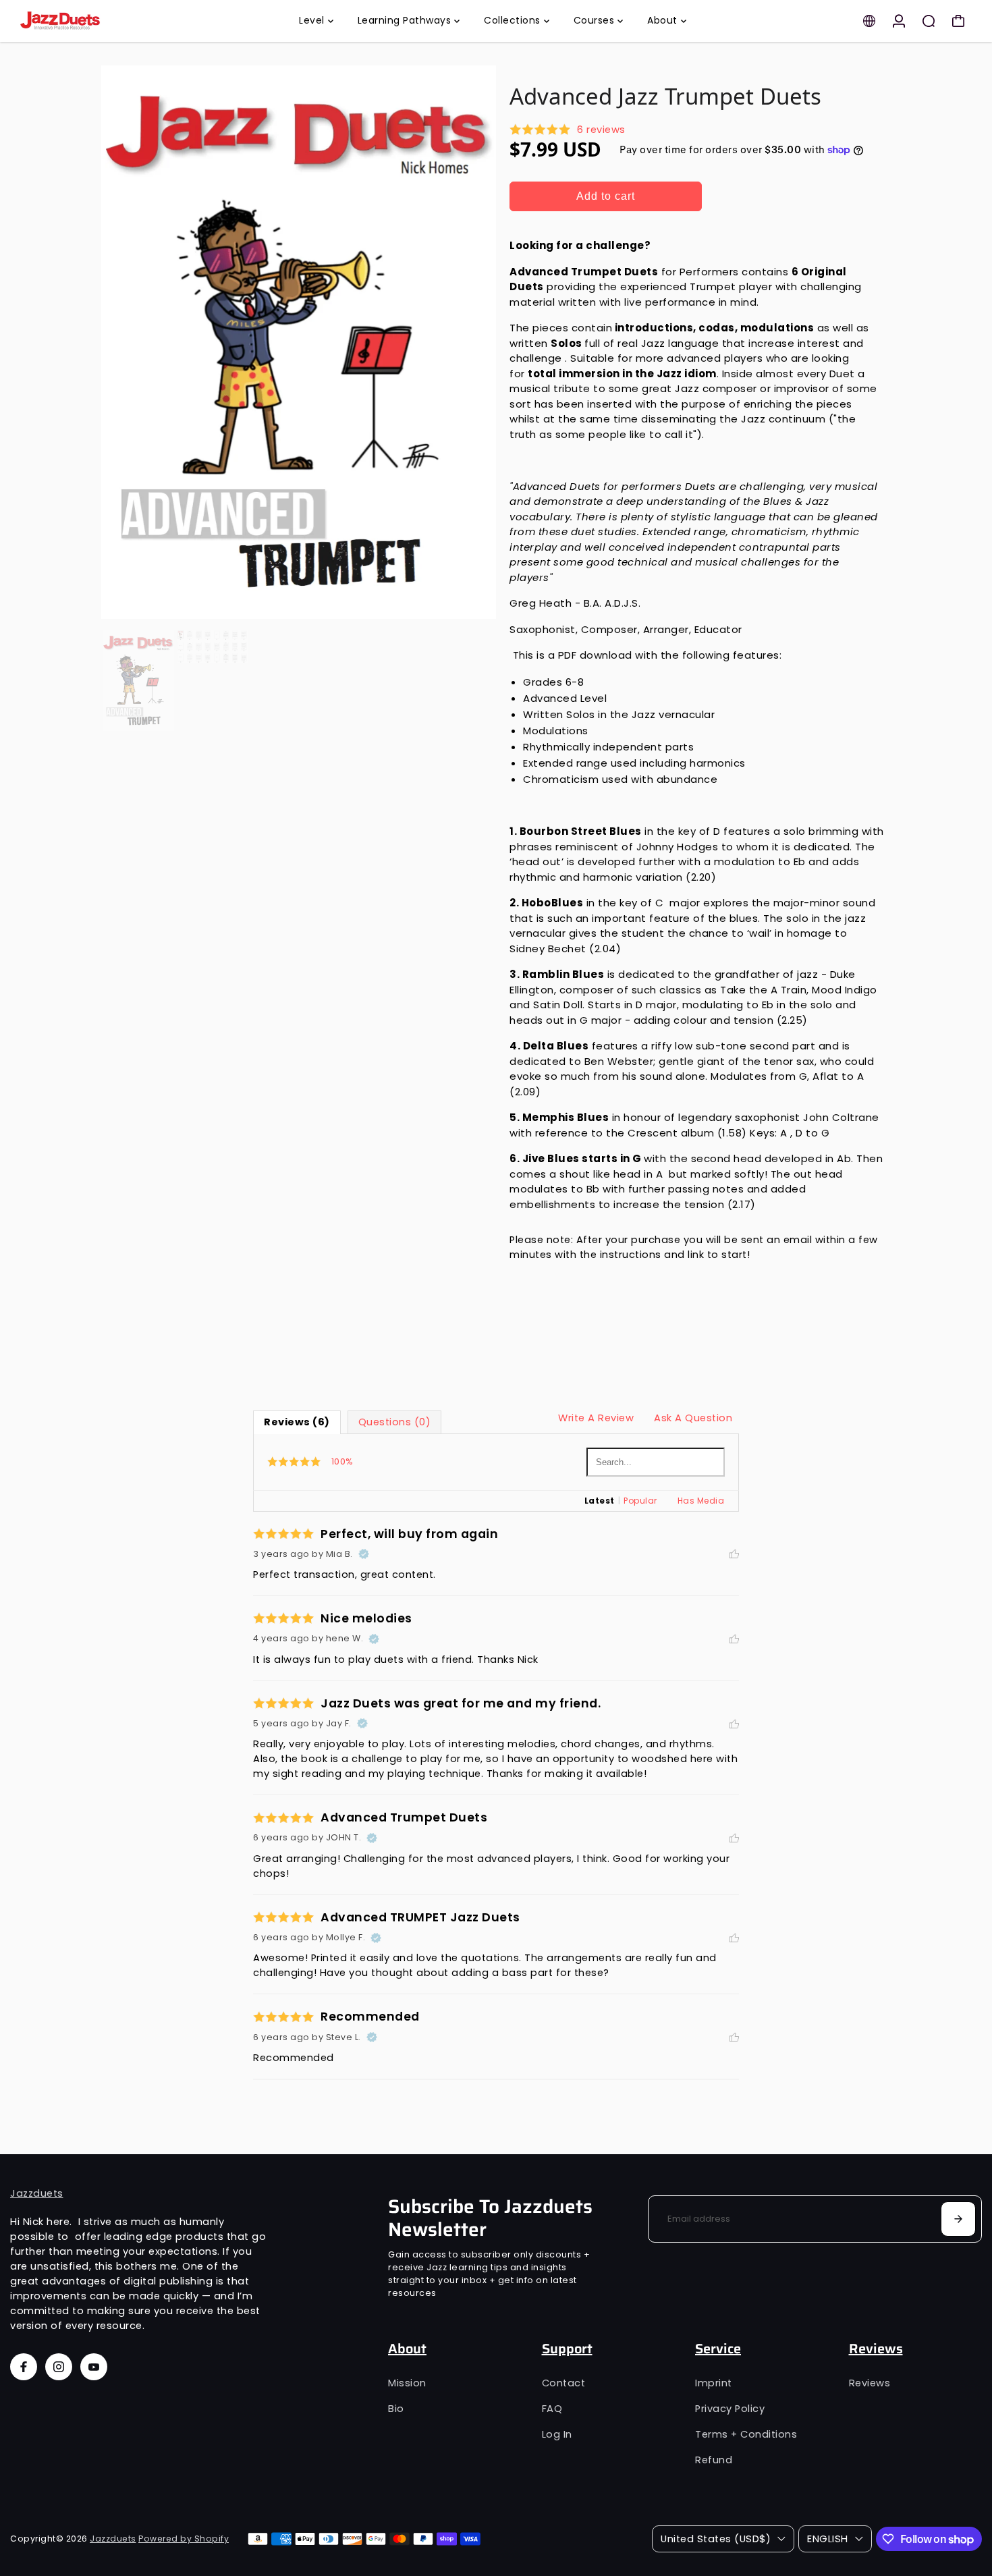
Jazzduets (37, 2193)
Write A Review (596, 1418)
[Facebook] (24, 2367)
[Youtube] (94, 2367)
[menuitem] (316, 21)
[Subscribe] (958, 2219)
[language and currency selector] (869, 21)
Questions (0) (395, 1422)
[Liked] (734, 1554)
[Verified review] (364, 1554)
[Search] (929, 21)
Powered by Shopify (184, 2539)
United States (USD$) (716, 2539)
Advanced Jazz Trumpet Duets (665, 96)
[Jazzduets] (105, 21)
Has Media (701, 1501)
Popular (640, 1501)
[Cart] (958, 21)
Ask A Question (693, 1418)
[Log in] (899, 21)
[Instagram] (59, 2367)
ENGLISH (828, 2539)
